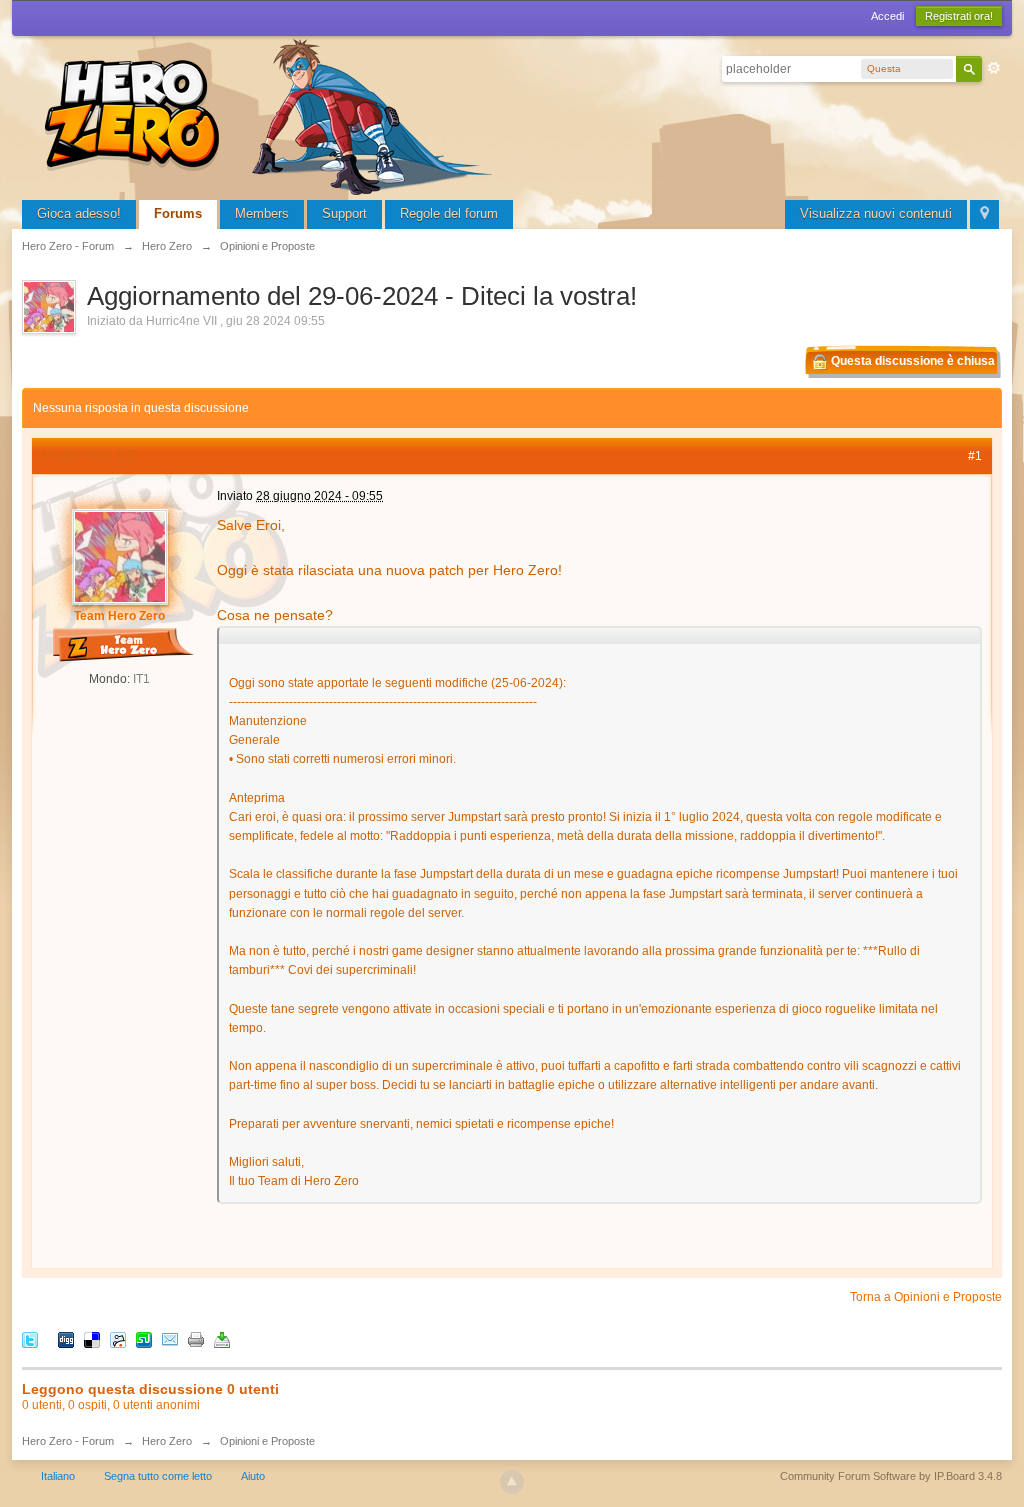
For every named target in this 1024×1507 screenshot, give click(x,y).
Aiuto (253, 1476)
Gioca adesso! (79, 213)
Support (344, 213)
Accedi (887, 16)
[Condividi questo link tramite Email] (170, 1339)
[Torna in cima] (512, 1482)
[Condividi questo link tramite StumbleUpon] (144, 1339)
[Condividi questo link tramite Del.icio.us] (92, 1339)
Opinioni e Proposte (267, 1441)
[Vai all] (272, 114)
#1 (975, 456)
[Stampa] (196, 1339)
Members (262, 213)
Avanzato (994, 68)
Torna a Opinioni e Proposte (926, 1297)
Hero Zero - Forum (68, 1441)
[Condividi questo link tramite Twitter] (30, 1339)
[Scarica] (222, 1339)
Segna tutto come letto (158, 1476)
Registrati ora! (959, 16)
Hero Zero (167, 1441)
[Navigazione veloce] (984, 214)
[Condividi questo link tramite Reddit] (118, 1339)
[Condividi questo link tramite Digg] (66, 1339)
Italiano (58, 1476)
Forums (178, 213)
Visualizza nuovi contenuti (876, 213)
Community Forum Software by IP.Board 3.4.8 (891, 1476)
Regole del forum (449, 213)
